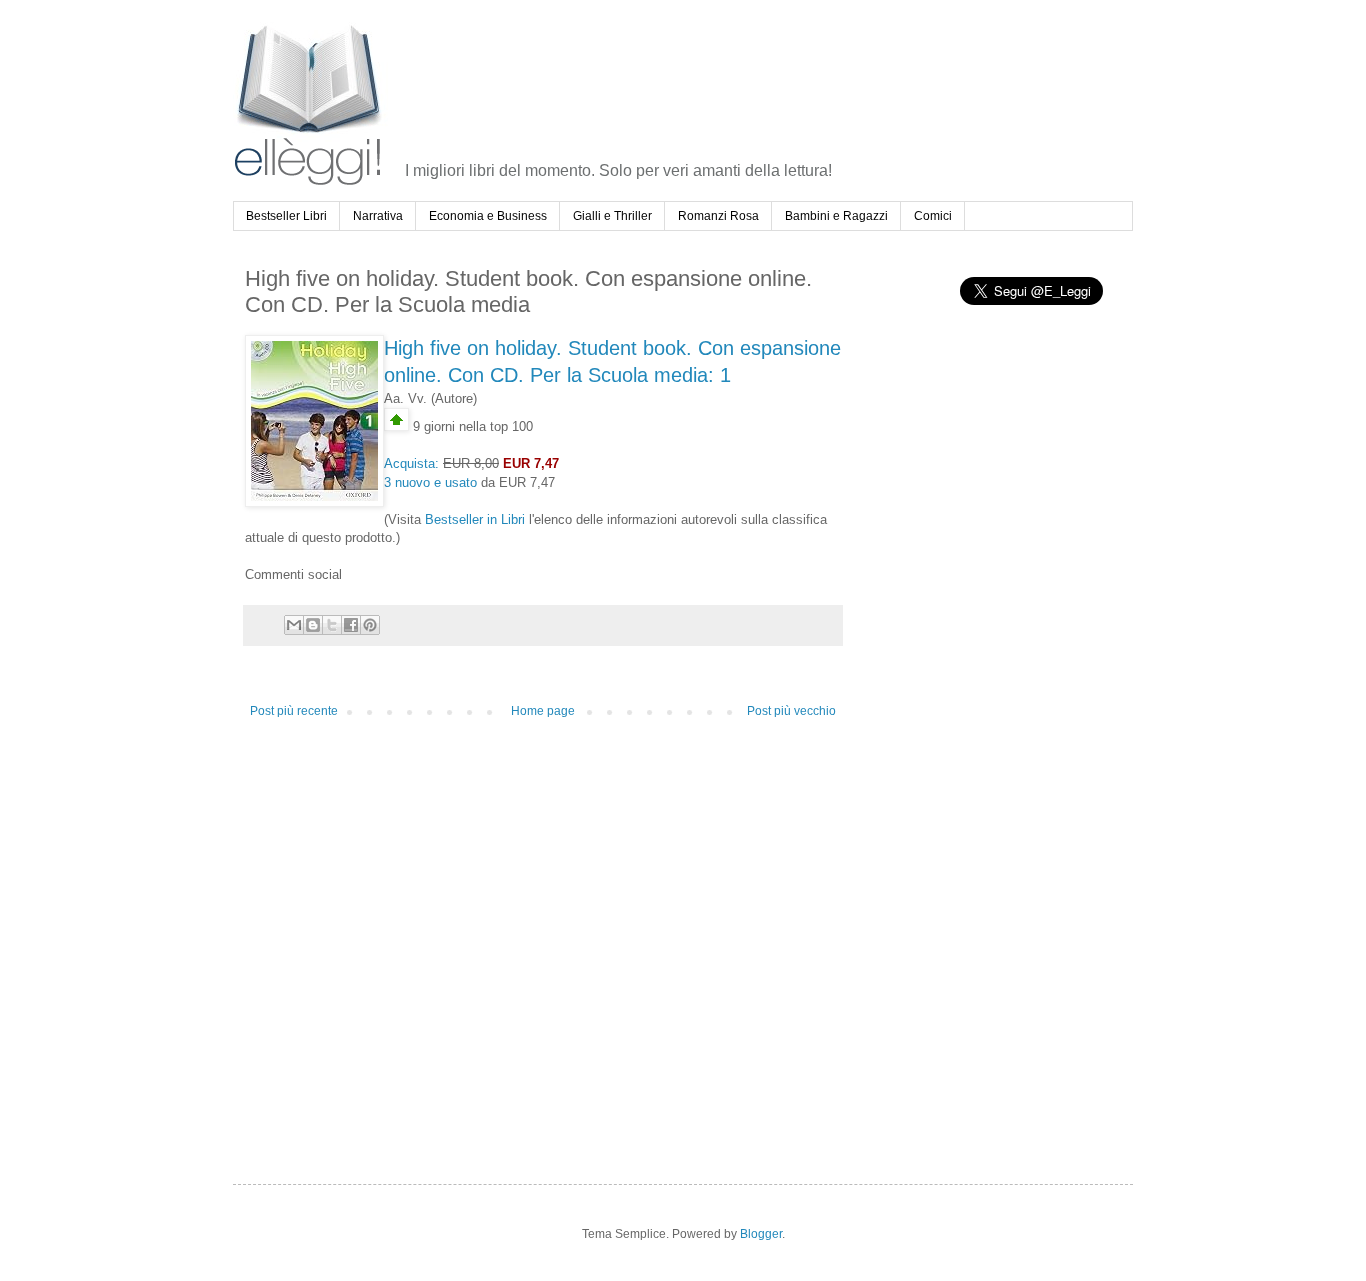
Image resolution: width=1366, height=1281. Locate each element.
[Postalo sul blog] (313, 625)
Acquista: (411, 463)
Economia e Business (488, 216)
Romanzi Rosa (718, 216)
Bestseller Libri (286, 216)
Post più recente (294, 711)
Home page (543, 711)
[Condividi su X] (332, 625)
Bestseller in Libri (475, 519)
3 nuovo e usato (430, 482)
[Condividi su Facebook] (351, 625)
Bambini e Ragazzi (836, 216)
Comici (933, 216)
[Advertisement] (770, 74)
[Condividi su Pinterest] (370, 625)
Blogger (761, 1234)
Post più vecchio (791, 711)
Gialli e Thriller (612, 216)
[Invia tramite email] (294, 625)
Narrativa (378, 216)
